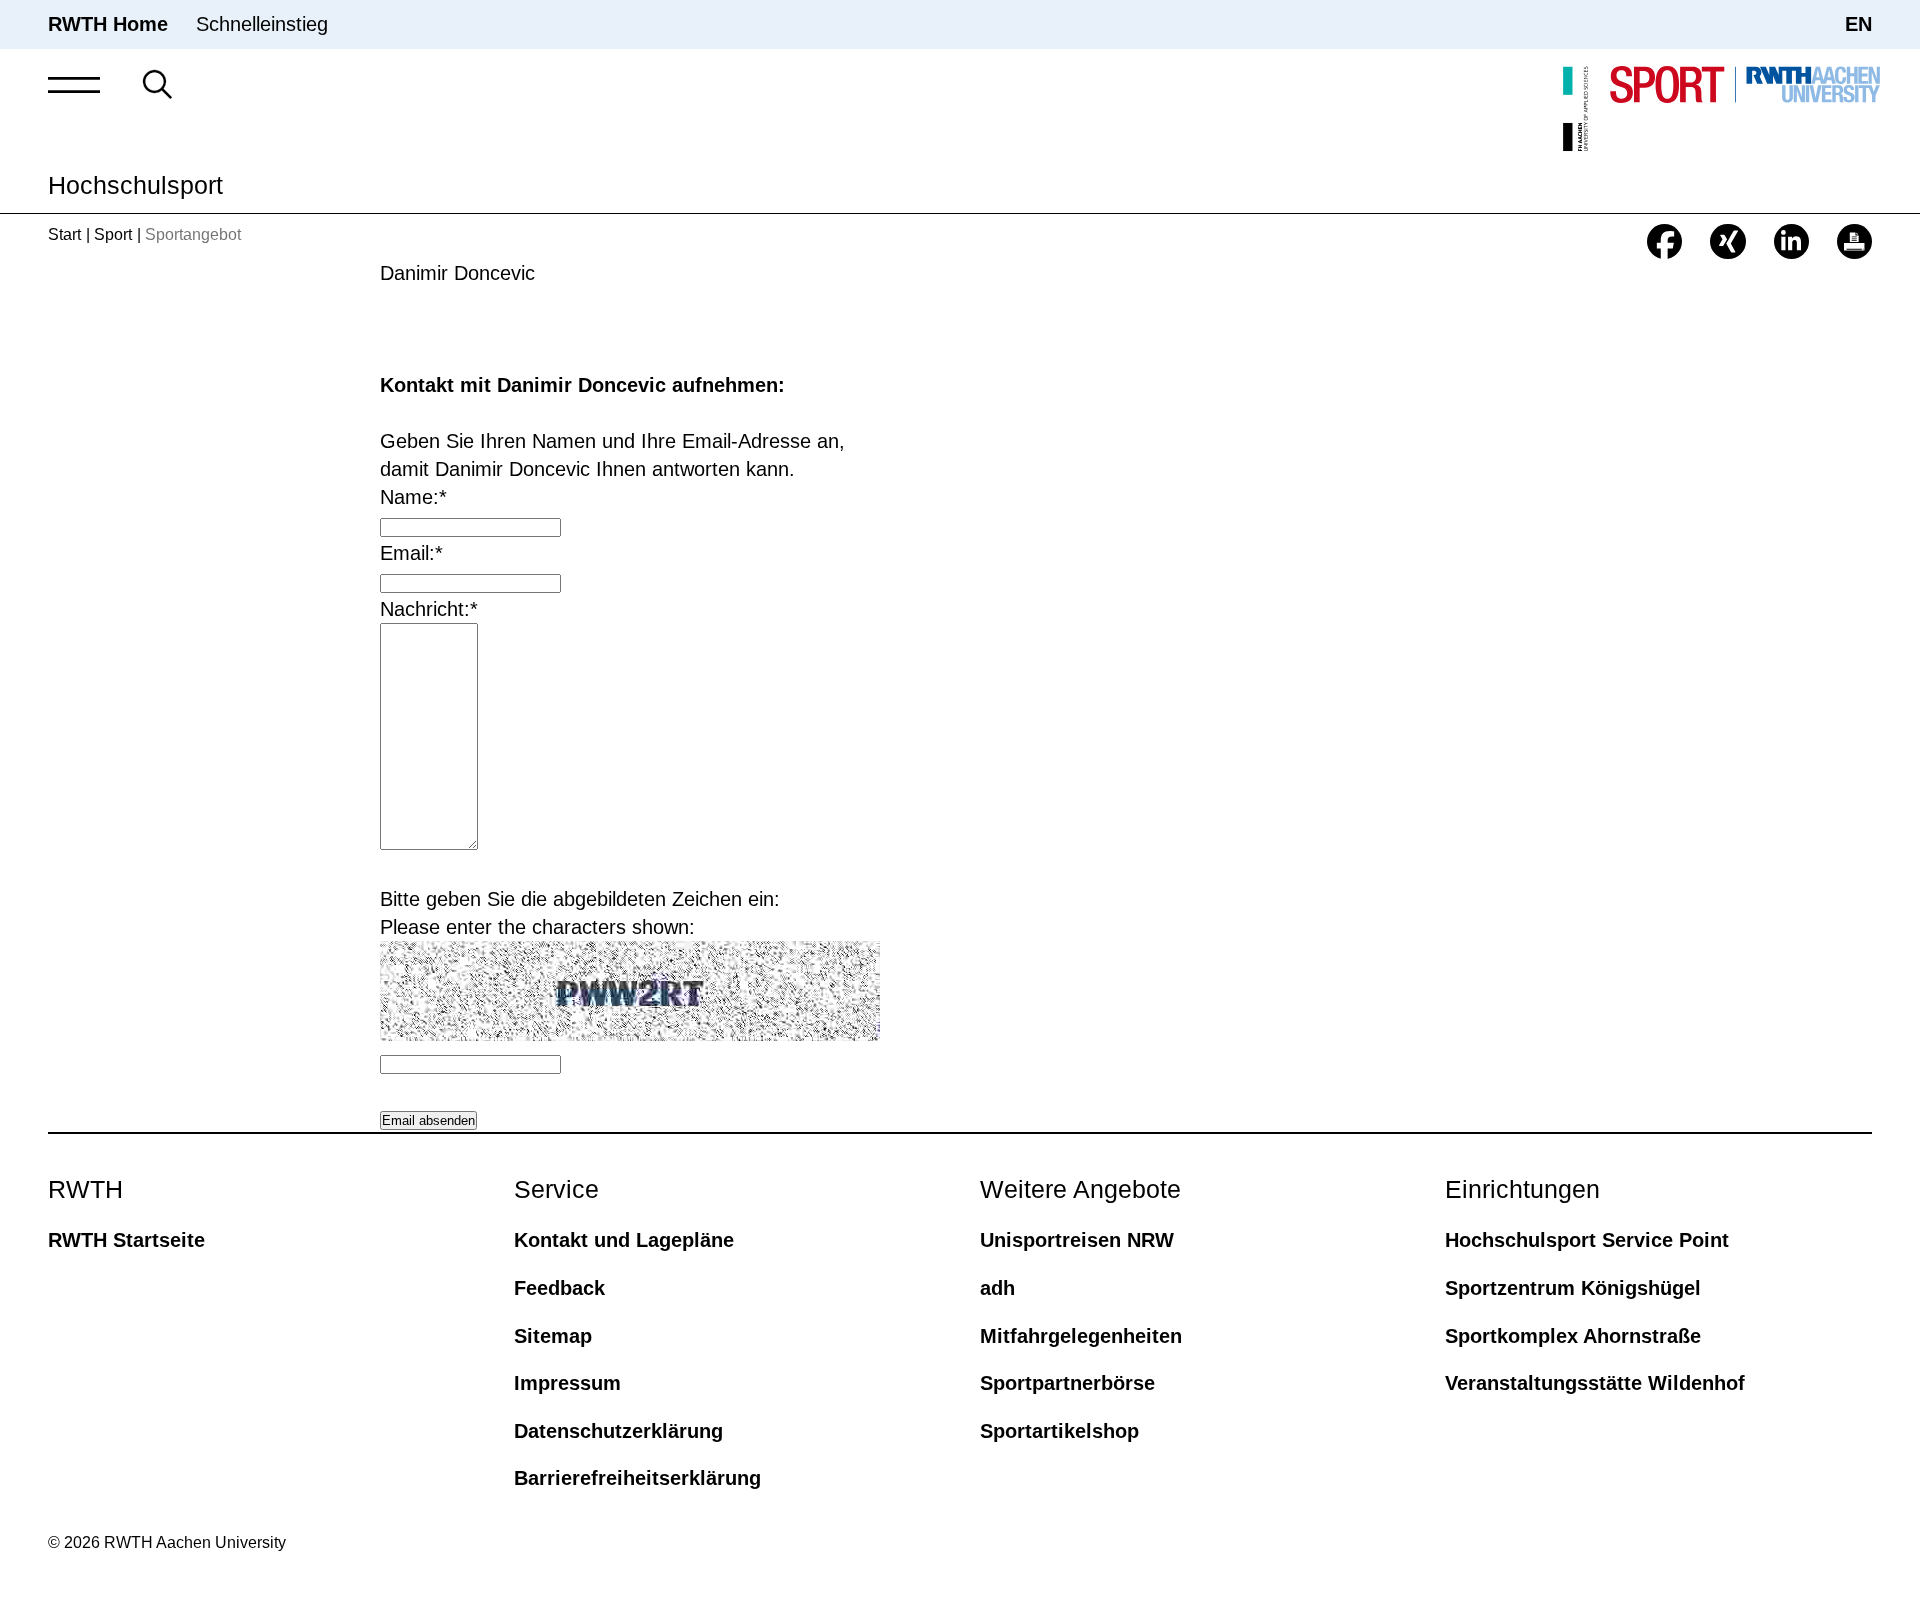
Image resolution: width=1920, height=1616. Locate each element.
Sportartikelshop (1059, 1431)
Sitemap (553, 1336)
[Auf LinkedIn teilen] (1791, 241)
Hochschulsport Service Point (1587, 1240)
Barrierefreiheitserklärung (637, 1478)
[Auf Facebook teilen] (1664, 241)
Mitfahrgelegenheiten (1081, 1336)
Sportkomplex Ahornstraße (1573, 1336)
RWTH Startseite (126, 1240)
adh (997, 1288)
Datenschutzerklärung (618, 1431)
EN (1858, 24)
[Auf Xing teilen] (1727, 241)
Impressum (567, 1383)
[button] (74, 84)
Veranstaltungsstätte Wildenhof (1595, 1383)
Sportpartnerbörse (1067, 1383)
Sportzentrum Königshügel (1573, 1288)
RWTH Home (108, 24)
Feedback (559, 1288)
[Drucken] (1854, 241)
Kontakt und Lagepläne (624, 1240)
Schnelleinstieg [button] (262, 24)
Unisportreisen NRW (1077, 1240)
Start (64, 234)
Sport (113, 234)
